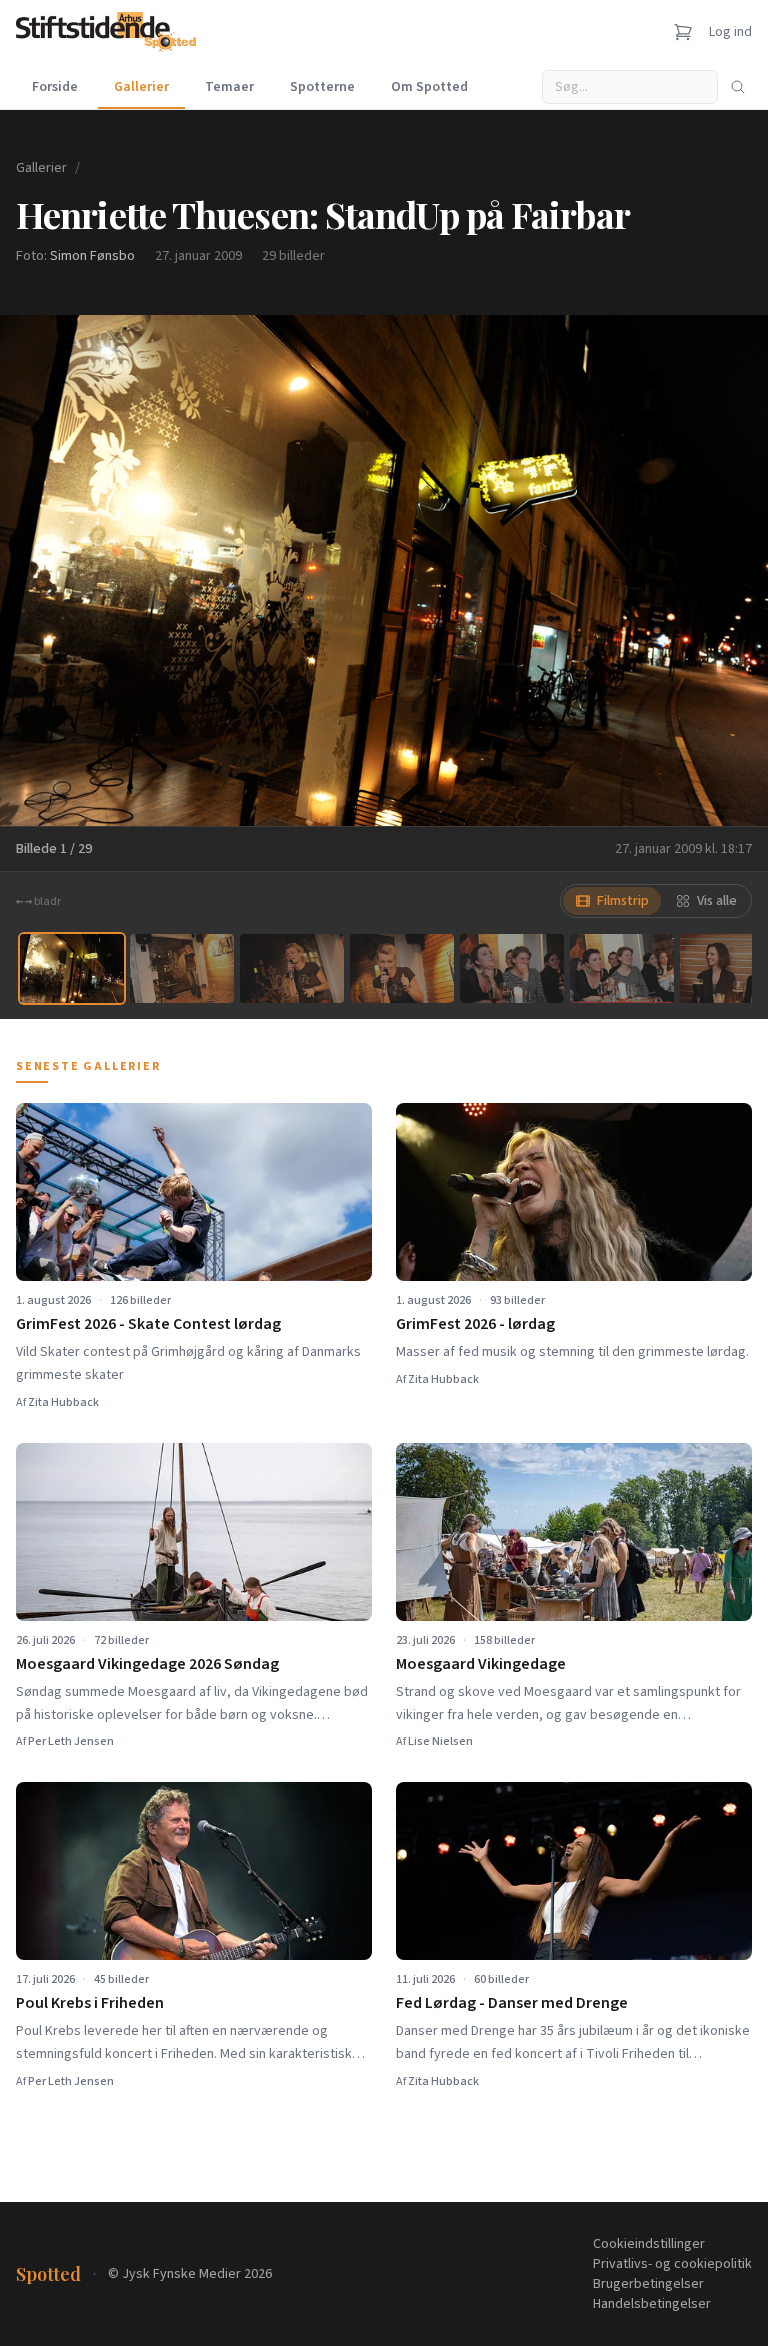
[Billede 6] (622, 968)
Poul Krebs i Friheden (90, 2003)
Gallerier (141, 87)
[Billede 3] (292, 968)
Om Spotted (429, 87)
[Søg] (738, 87)
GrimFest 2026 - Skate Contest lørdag (148, 1324)
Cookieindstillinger (649, 2244)
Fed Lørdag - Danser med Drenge (512, 2003)
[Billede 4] (402, 968)
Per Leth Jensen (71, 1741)
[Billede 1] (72, 968)
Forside (55, 87)
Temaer (229, 87)
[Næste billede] (728, 570)
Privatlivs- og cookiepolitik (672, 2264)
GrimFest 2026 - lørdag (475, 1324)
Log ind (730, 32)
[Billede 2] (182, 968)
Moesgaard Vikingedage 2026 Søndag (147, 1664)
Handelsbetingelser (652, 2304)
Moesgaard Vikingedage (481, 1664)
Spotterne (322, 87)
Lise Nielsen (440, 1741)
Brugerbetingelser (648, 2284)
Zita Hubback (63, 1402)
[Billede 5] (512, 968)
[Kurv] (683, 32)
